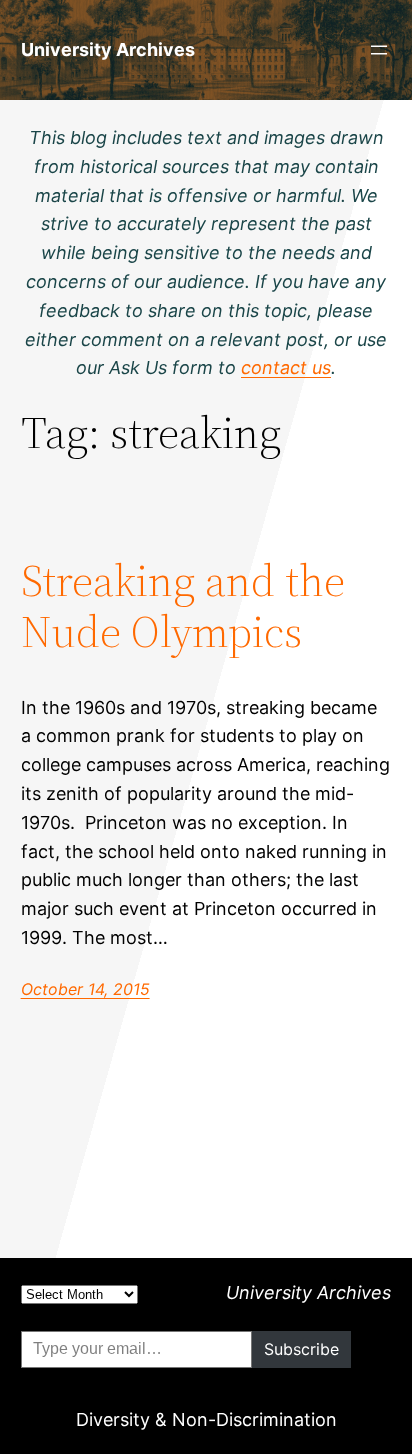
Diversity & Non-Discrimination (206, 1419)
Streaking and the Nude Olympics (183, 606)
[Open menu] (379, 50)
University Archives (108, 49)
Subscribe (301, 1349)
